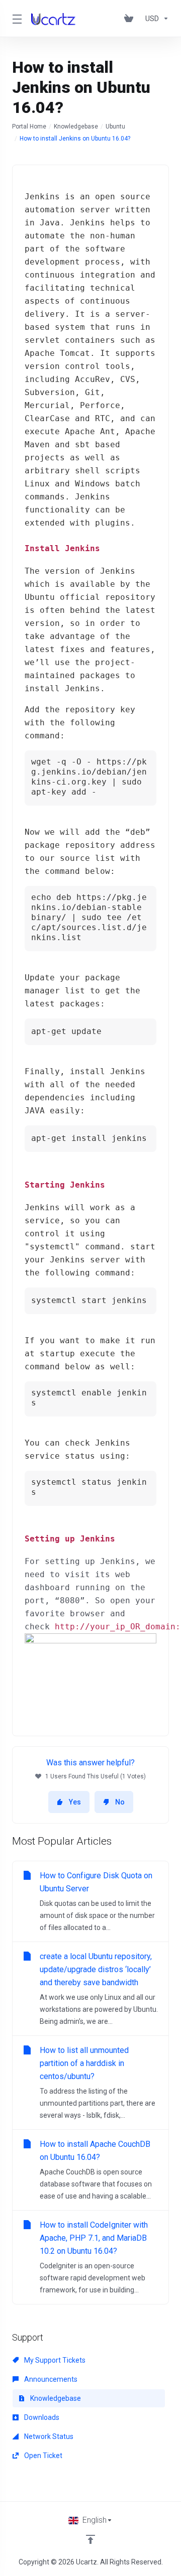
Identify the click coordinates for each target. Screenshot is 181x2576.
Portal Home (29, 126)
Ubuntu (115, 126)
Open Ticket (42, 2456)
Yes (75, 1802)
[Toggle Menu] (16, 19)
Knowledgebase (76, 126)
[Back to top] (90, 2539)
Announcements (50, 2379)
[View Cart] (131, 19)
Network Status (48, 2436)
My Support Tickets (54, 2360)
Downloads (41, 2417)
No (120, 1802)
